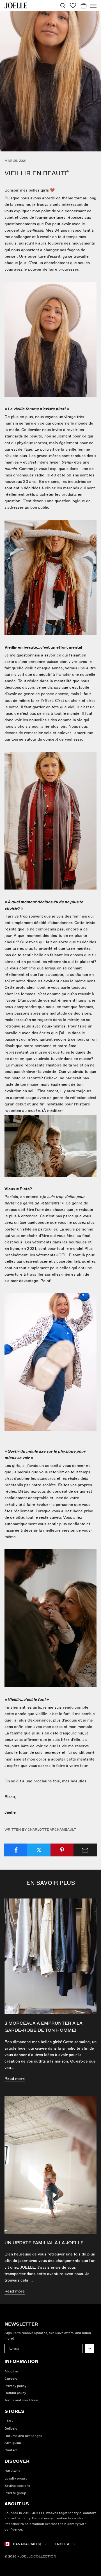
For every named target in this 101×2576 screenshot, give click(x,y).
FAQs (9, 2421)
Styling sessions (17, 2486)
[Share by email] (85, 1850)
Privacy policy (15, 2386)
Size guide (13, 2443)
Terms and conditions (21, 2400)
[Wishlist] (73, 5)
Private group (15, 2493)
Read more (15, 2079)
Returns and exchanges (23, 2436)
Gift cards (12, 2471)
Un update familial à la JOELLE (44, 2243)
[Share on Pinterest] (62, 1850)
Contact (11, 2450)
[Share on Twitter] (39, 1850)
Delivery (11, 2429)
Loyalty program (18, 2479)
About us (12, 2371)
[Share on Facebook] (16, 1850)
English (63, 2544)
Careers (11, 2379)
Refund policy (15, 2393)
